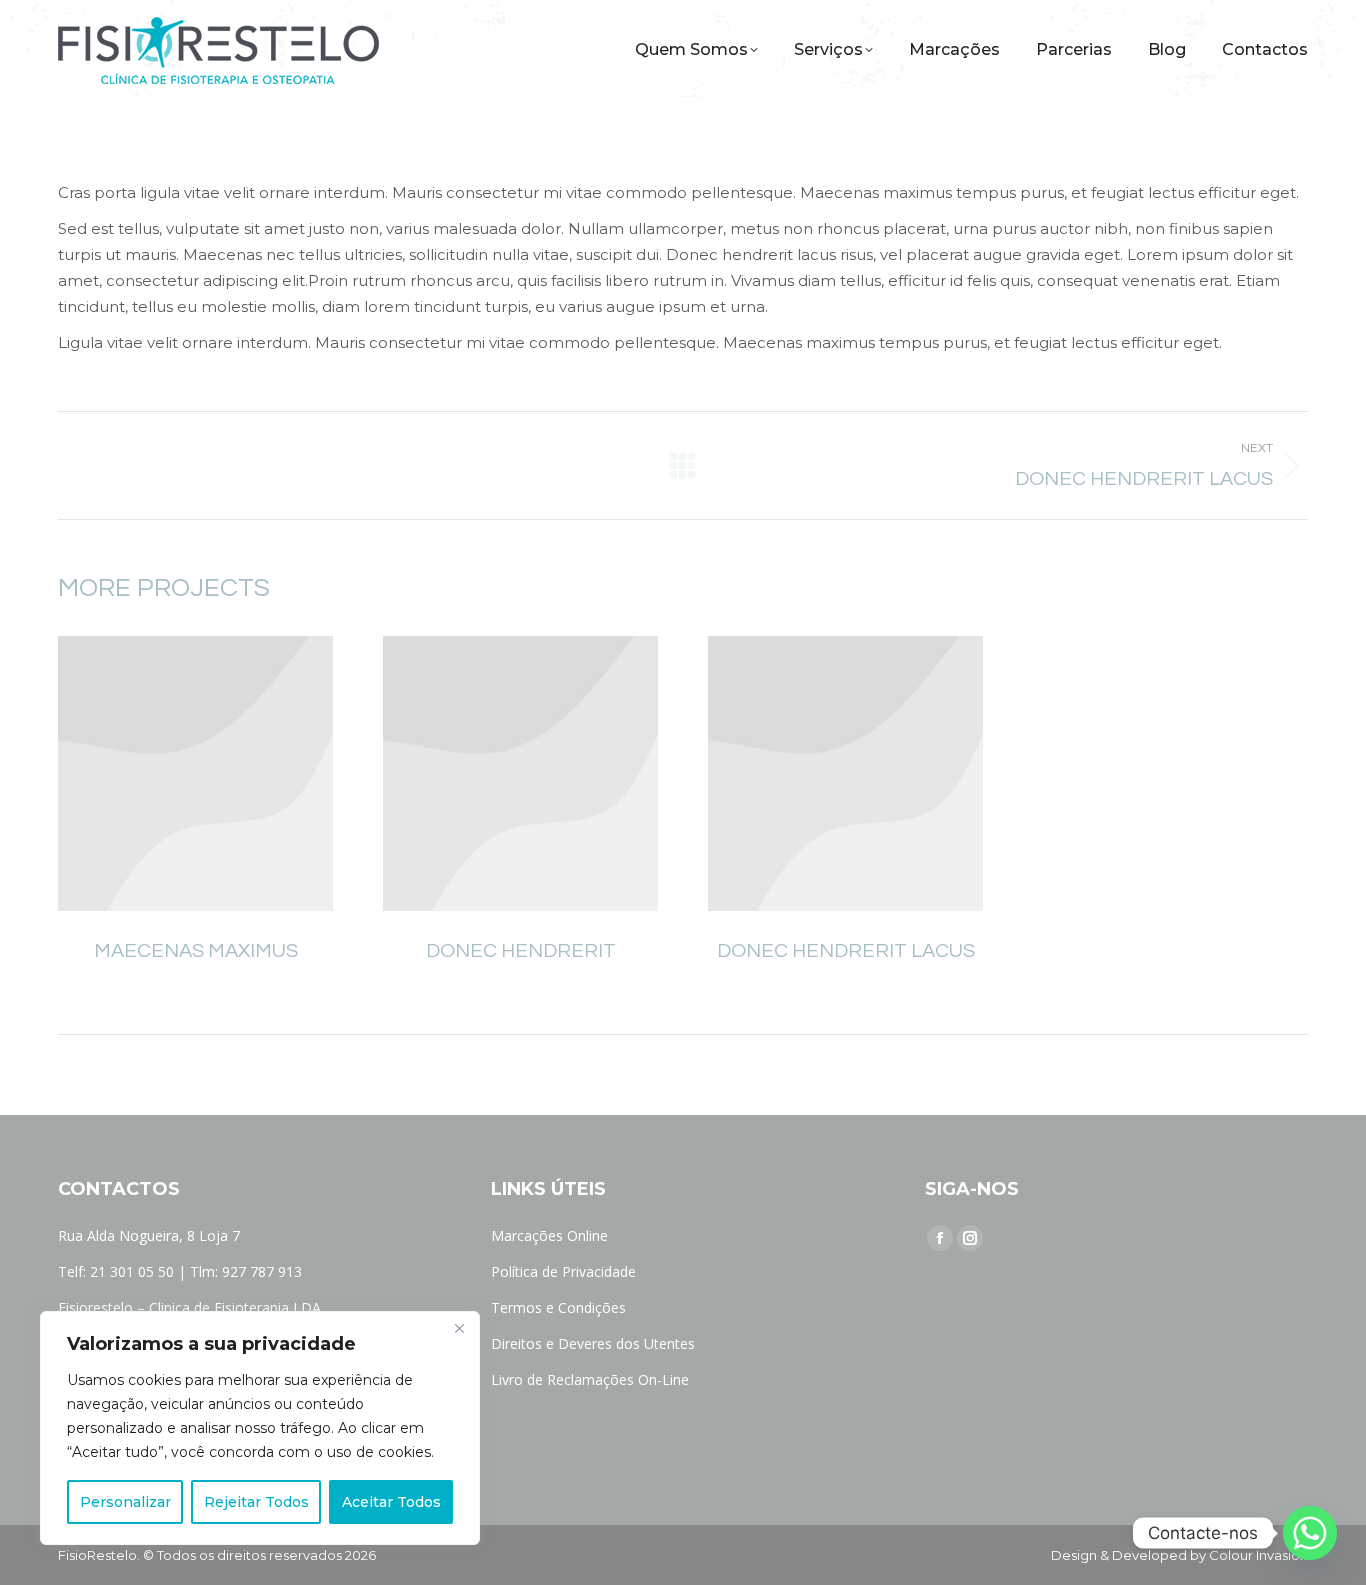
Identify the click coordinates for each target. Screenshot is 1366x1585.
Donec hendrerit (521, 951)
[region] (260, 1428)
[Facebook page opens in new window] (940, 1238)
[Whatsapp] (1310, 1533)
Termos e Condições (558, 1307)
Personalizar (125, 1502)
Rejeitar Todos (256, 1502)
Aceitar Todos (391, 1502)
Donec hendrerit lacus (846, 951)
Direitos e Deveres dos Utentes (593, 1343)
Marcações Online (549, 1235)
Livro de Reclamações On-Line (590, 1379)
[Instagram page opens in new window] (970, 1238)
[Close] (459, 1328)
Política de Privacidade (563, 1271)
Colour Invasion (1258, 1555)
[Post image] (195, 773)
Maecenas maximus (196, 951)
